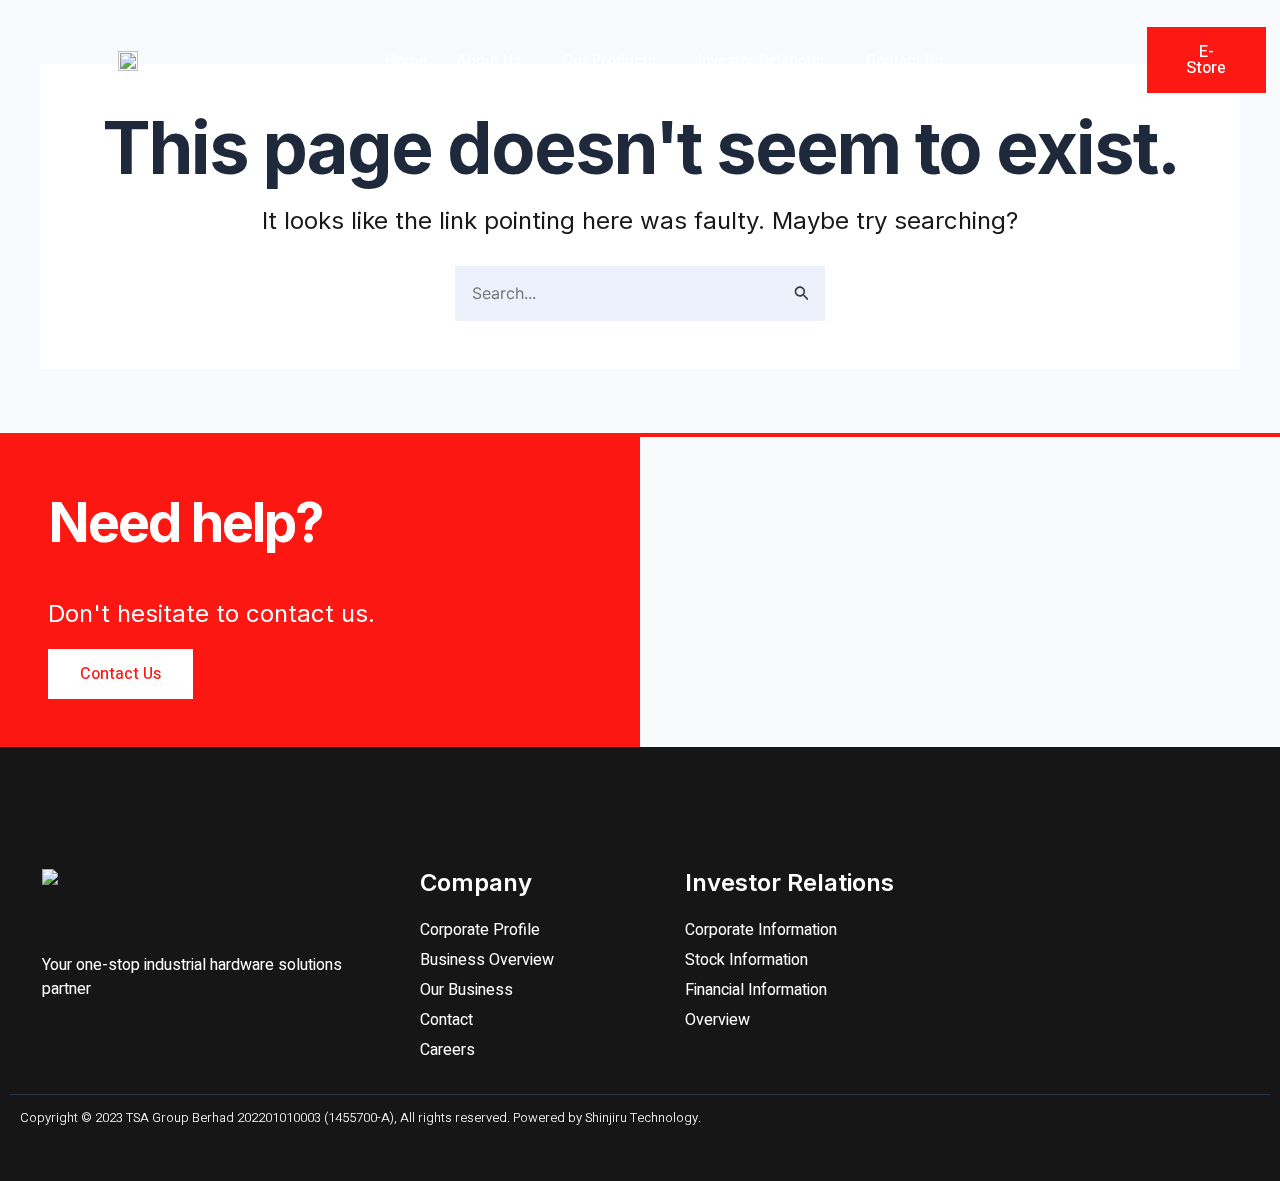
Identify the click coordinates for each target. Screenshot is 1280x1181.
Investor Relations (761, 60)
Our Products (609, 60)
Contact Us (904, 60)
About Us (489, 60)
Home (406, 60)
